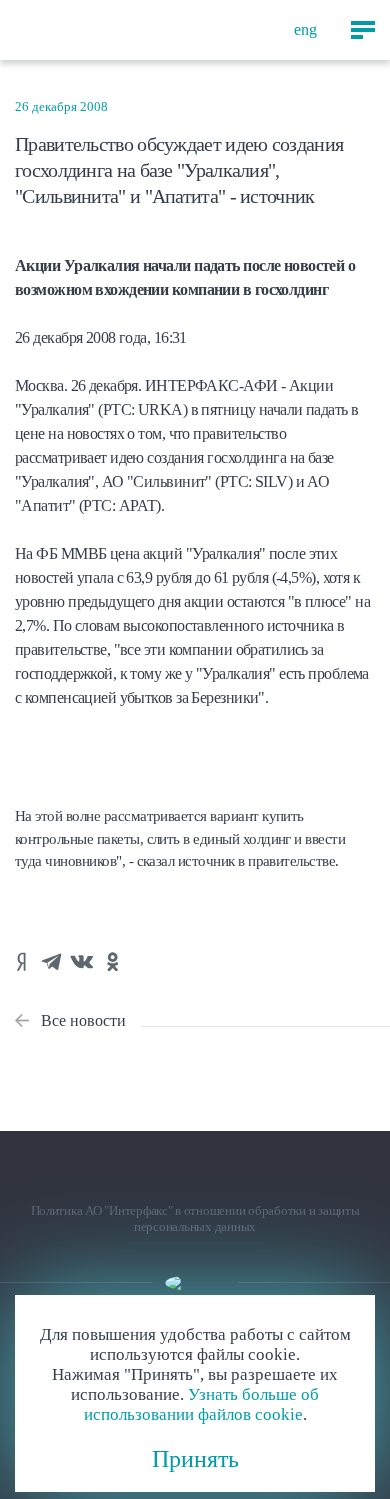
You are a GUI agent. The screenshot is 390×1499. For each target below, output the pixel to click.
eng (305, 29)
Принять (195, 1459)
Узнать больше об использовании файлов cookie (202, 1404)
